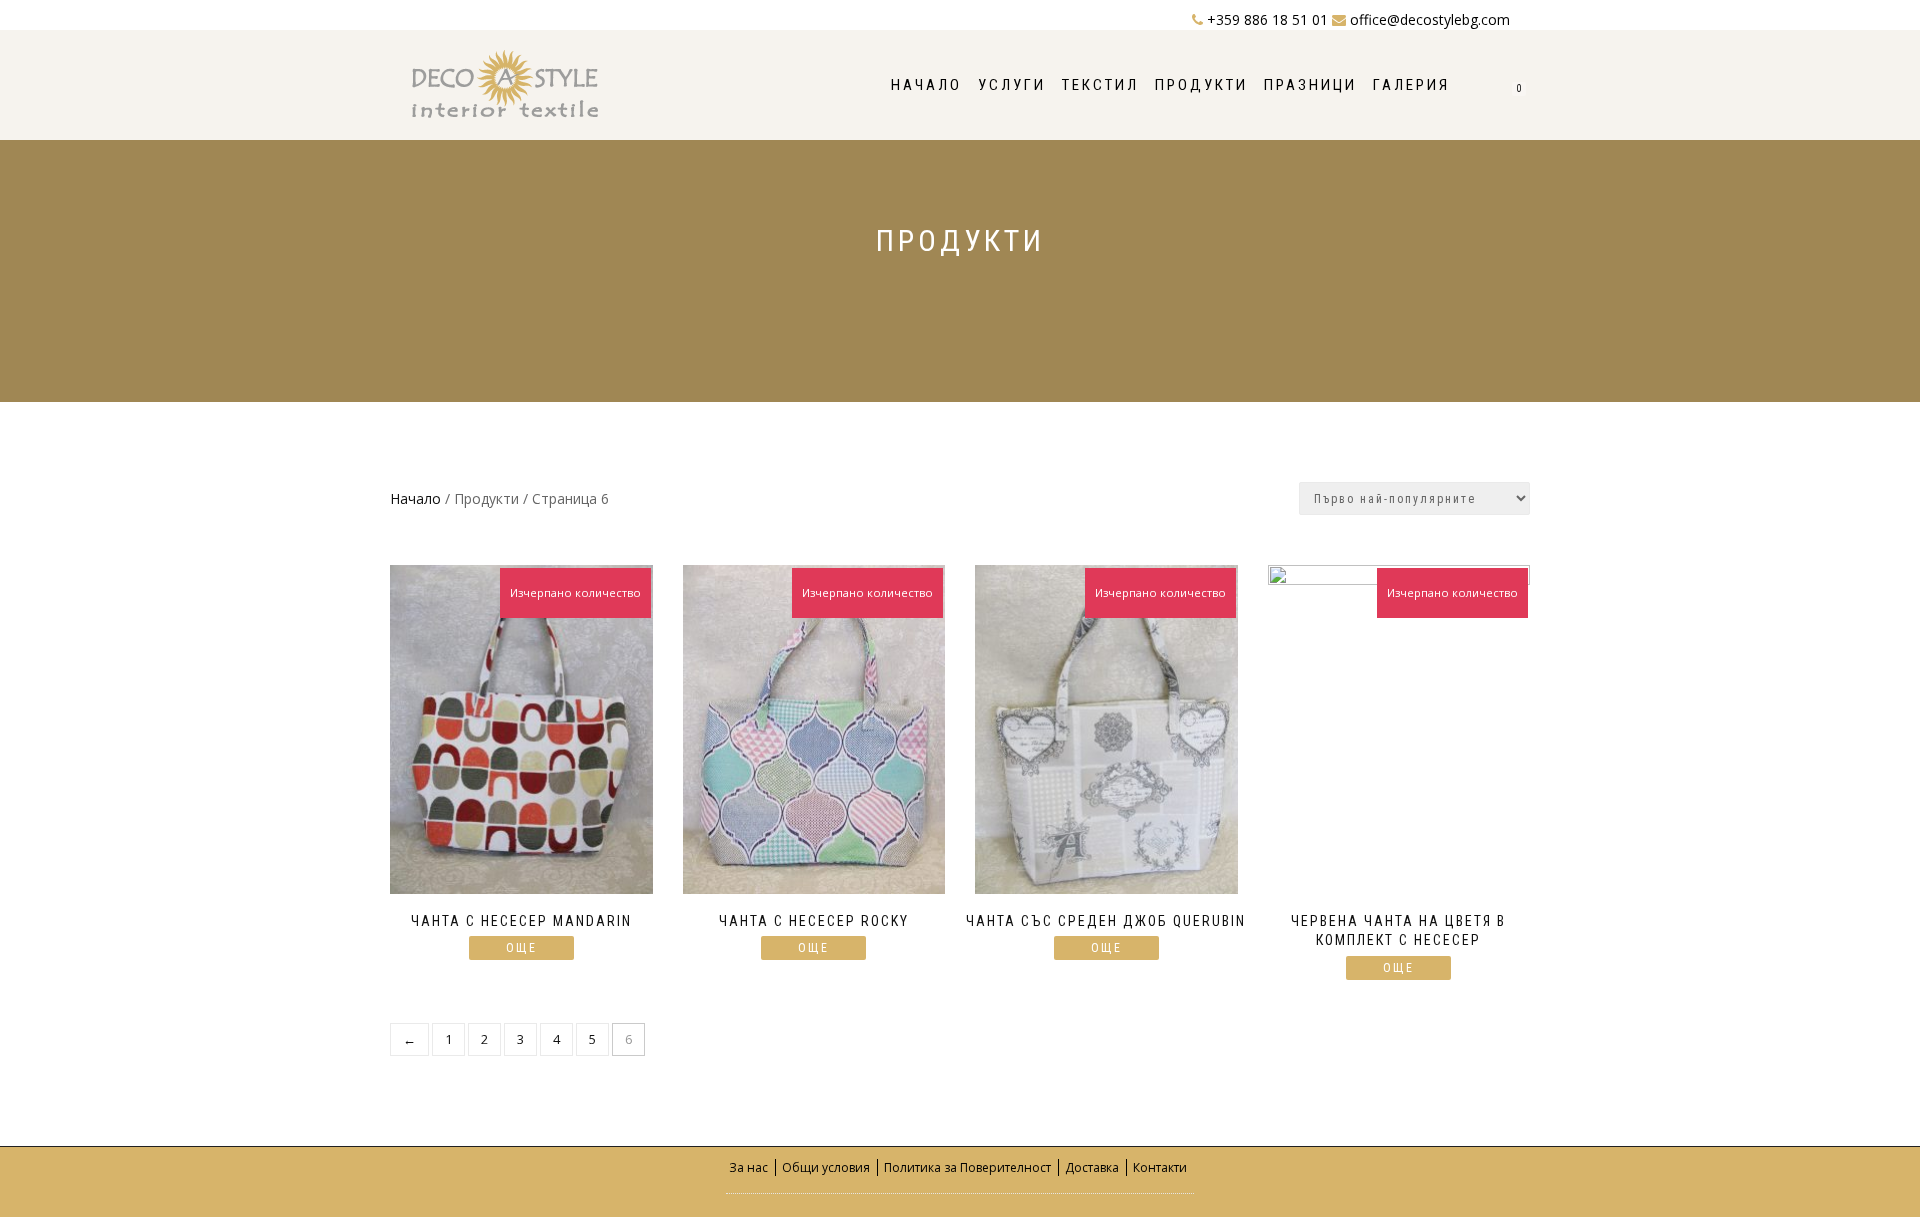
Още (521, 948)
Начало (926, 85)
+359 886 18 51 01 (1267, 19)
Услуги (1012, 85)
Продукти (1201, 85)
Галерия (1411, 85)
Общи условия (826, 1167)
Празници (1310, 85)
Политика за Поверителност (967, 1167)
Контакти (1160, 1167)
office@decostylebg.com (1428, 19)
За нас (748, 1167)
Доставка (1092, 1167)
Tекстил (1100, 85)
